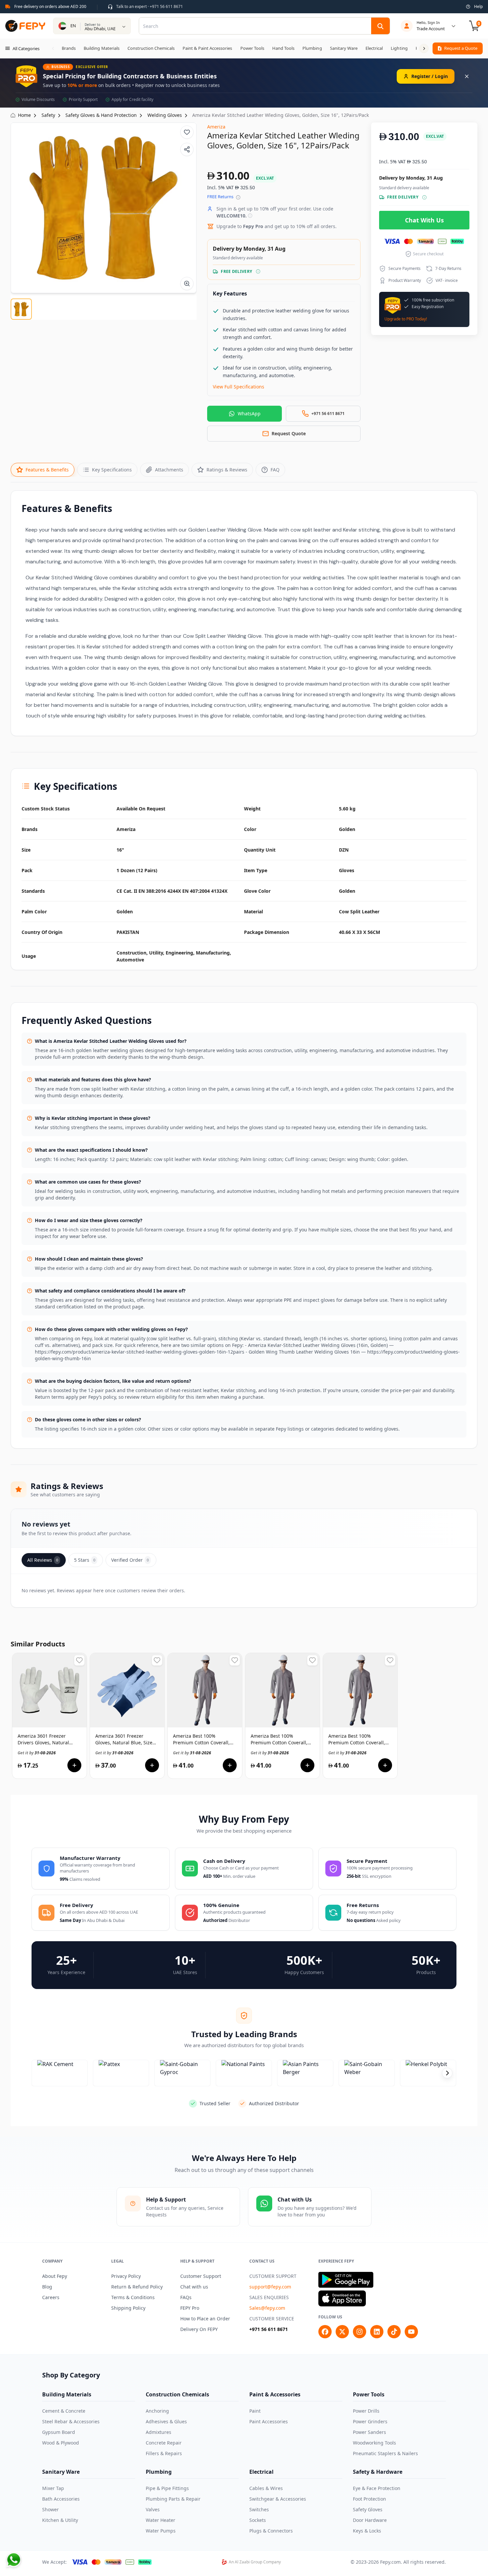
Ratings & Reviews (227, 470)
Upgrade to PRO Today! (406, 319)
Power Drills (366, 2411)
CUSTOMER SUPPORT (273, 2276)
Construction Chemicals (177, 2394)
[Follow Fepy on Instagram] (360, 2332)
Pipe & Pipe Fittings (167, 2488)
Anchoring (157, 2411)
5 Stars (85, 1560)
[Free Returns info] (238, 197)
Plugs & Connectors (271, 2531)
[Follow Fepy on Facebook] (325, 2332)
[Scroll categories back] (53, 48)
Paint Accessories (269, 2421)
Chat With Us (424, 220)
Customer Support (201, 2276)
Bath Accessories (61, 2499)
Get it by (37, 1753)
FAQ (275, 470)
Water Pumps (161, 2531)
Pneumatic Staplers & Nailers (385, 2453)
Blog (47, 2287)
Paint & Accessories (275, 2394)
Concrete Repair (164, 2443)
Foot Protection (369, 2499)
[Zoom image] (187, 284)
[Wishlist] (187, 132)
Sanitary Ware (61, 2472)
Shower (50, 2509)
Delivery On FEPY (199, 2329)
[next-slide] (447, 2073)
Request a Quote (461, 48)
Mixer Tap (53, 2488)
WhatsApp (249, 414)
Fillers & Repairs (164, 2453)
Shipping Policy (128, 2308)
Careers (51, 2297)
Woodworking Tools (374, 2443)
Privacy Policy (126, 2276)
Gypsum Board (59, 2432)
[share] (187, 149)
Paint (255, 2411)
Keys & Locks (367, 2531)
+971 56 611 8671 (269, 2329)
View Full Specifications (239, 387)
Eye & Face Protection (377, 2488)
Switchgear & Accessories (278, 2499)
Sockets (258, 2520)
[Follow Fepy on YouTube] (411, 2332)
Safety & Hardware (378, 2472)
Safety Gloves (368, 2509)
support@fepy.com (270, 2287)
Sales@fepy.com (267, 2308)
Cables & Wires (266, 2488)
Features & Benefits (47, 470)
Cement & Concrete (64, 2411)
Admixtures (159, 2432)
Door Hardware (370, 2520)
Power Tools (369, 2394)
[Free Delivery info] (258, 271)
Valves (153, 2509)
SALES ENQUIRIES (269, 2297)
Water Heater (161, 2520)
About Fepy (55, 2276)
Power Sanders (369, 2432)
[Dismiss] (467, 76)
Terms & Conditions (133, 2297)
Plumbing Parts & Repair (173, 2499)
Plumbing (159, 2472)
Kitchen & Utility (60, 2520)
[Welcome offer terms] (250, 216)
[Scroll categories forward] (424, 48)
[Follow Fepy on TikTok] (394, 2332)
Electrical (261, 2472)
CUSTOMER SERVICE (272, 2319)
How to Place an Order (205, 2319)
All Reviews (43, 1560)
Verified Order (130, 1560)
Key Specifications (112, 470)
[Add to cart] (74, 1765)
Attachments (169, 470)
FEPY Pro (190, 2308)
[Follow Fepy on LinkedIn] (377, 2332)
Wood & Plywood (61, 2443)
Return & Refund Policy (137, 2287)
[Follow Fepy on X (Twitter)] (342, 2332)
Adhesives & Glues (166, 2421)
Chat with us (194, 2287)
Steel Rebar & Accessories (71, 2421)
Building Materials (67, 2394)
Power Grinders (370, 2421)
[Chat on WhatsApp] (14, 2560)
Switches (259, 2509)
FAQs (186, 2297)
